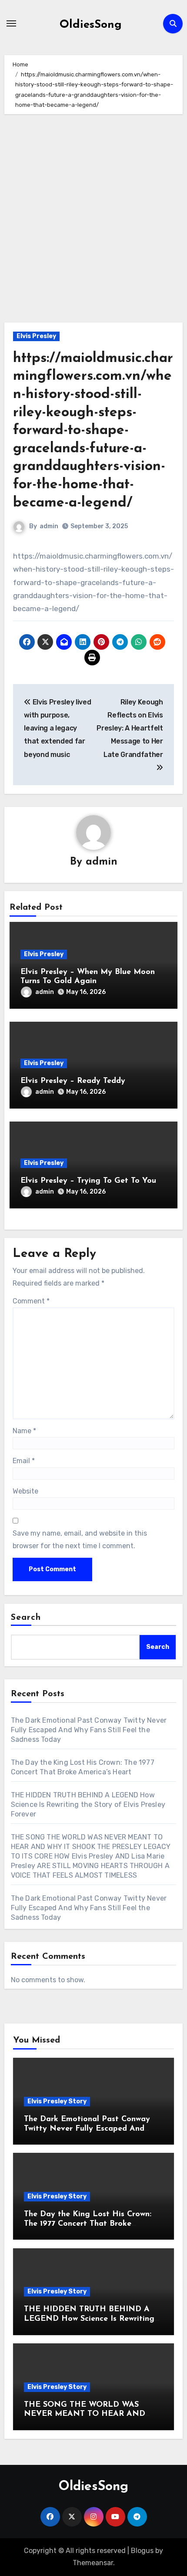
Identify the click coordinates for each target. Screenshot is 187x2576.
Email (24, 1461)
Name (24, 1431)
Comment (31, 1301)
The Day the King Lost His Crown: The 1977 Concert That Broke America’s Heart (88, 2224)
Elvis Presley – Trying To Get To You (88, 1181)
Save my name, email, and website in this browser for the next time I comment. (80, 1539)
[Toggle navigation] (11, 23)
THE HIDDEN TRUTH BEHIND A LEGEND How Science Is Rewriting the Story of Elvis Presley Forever (88, 1805)
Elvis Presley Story (57, 2101)
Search (26, 1618)
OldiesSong (91, 25)
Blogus (142, 2551)
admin (49, 526)
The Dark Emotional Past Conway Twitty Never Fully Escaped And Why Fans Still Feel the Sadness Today (89, 1730)
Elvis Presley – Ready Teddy (73, 1081)
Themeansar (93, 2563)
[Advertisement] (95, 239)
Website (25, 1491)
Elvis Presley (36, 336)
